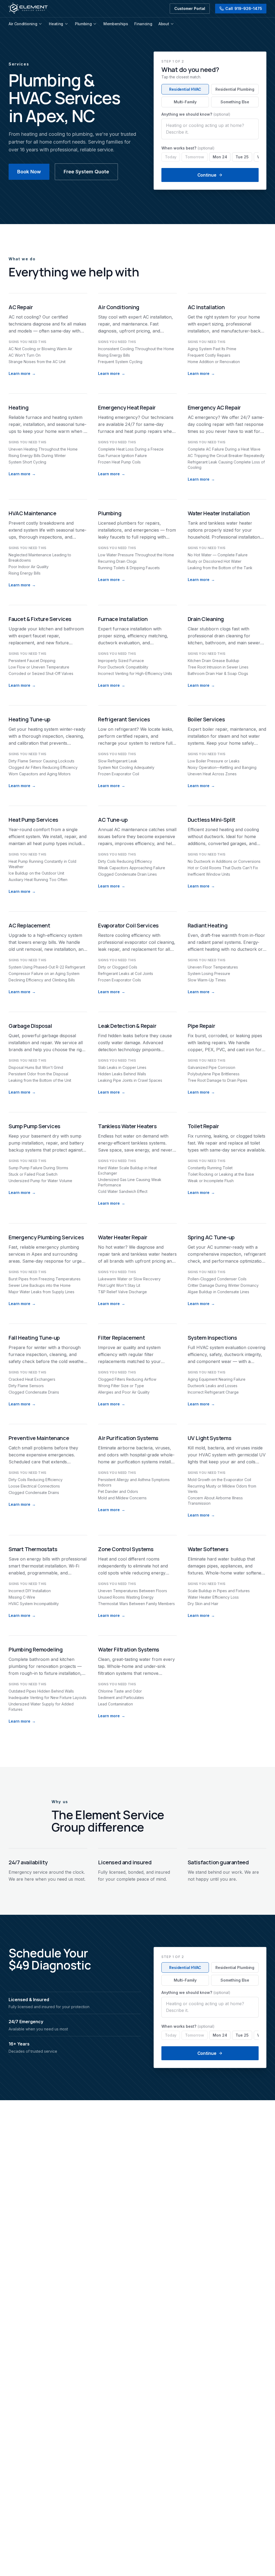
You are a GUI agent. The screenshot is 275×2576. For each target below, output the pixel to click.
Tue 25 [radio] (242, 157)
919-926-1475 (244, 8)
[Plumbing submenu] (95, 24)
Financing (143, 24)
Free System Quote (86, 172)
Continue (207, 175)
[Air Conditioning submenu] (40, 24)
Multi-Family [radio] (185, 102)
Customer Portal (190, 8)
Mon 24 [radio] (220, 157)
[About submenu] (172, 24)
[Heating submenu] (66, 24)
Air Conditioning (23, 24)
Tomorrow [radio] (195, 157)
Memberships (116, 24)
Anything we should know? (196, 114)
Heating (56, 24)
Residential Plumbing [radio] (235, 89)
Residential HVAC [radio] (185, 89)
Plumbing (83, 24)
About (164, 24)
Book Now (29, 172)
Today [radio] (171, 157)
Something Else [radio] (235, 102)
